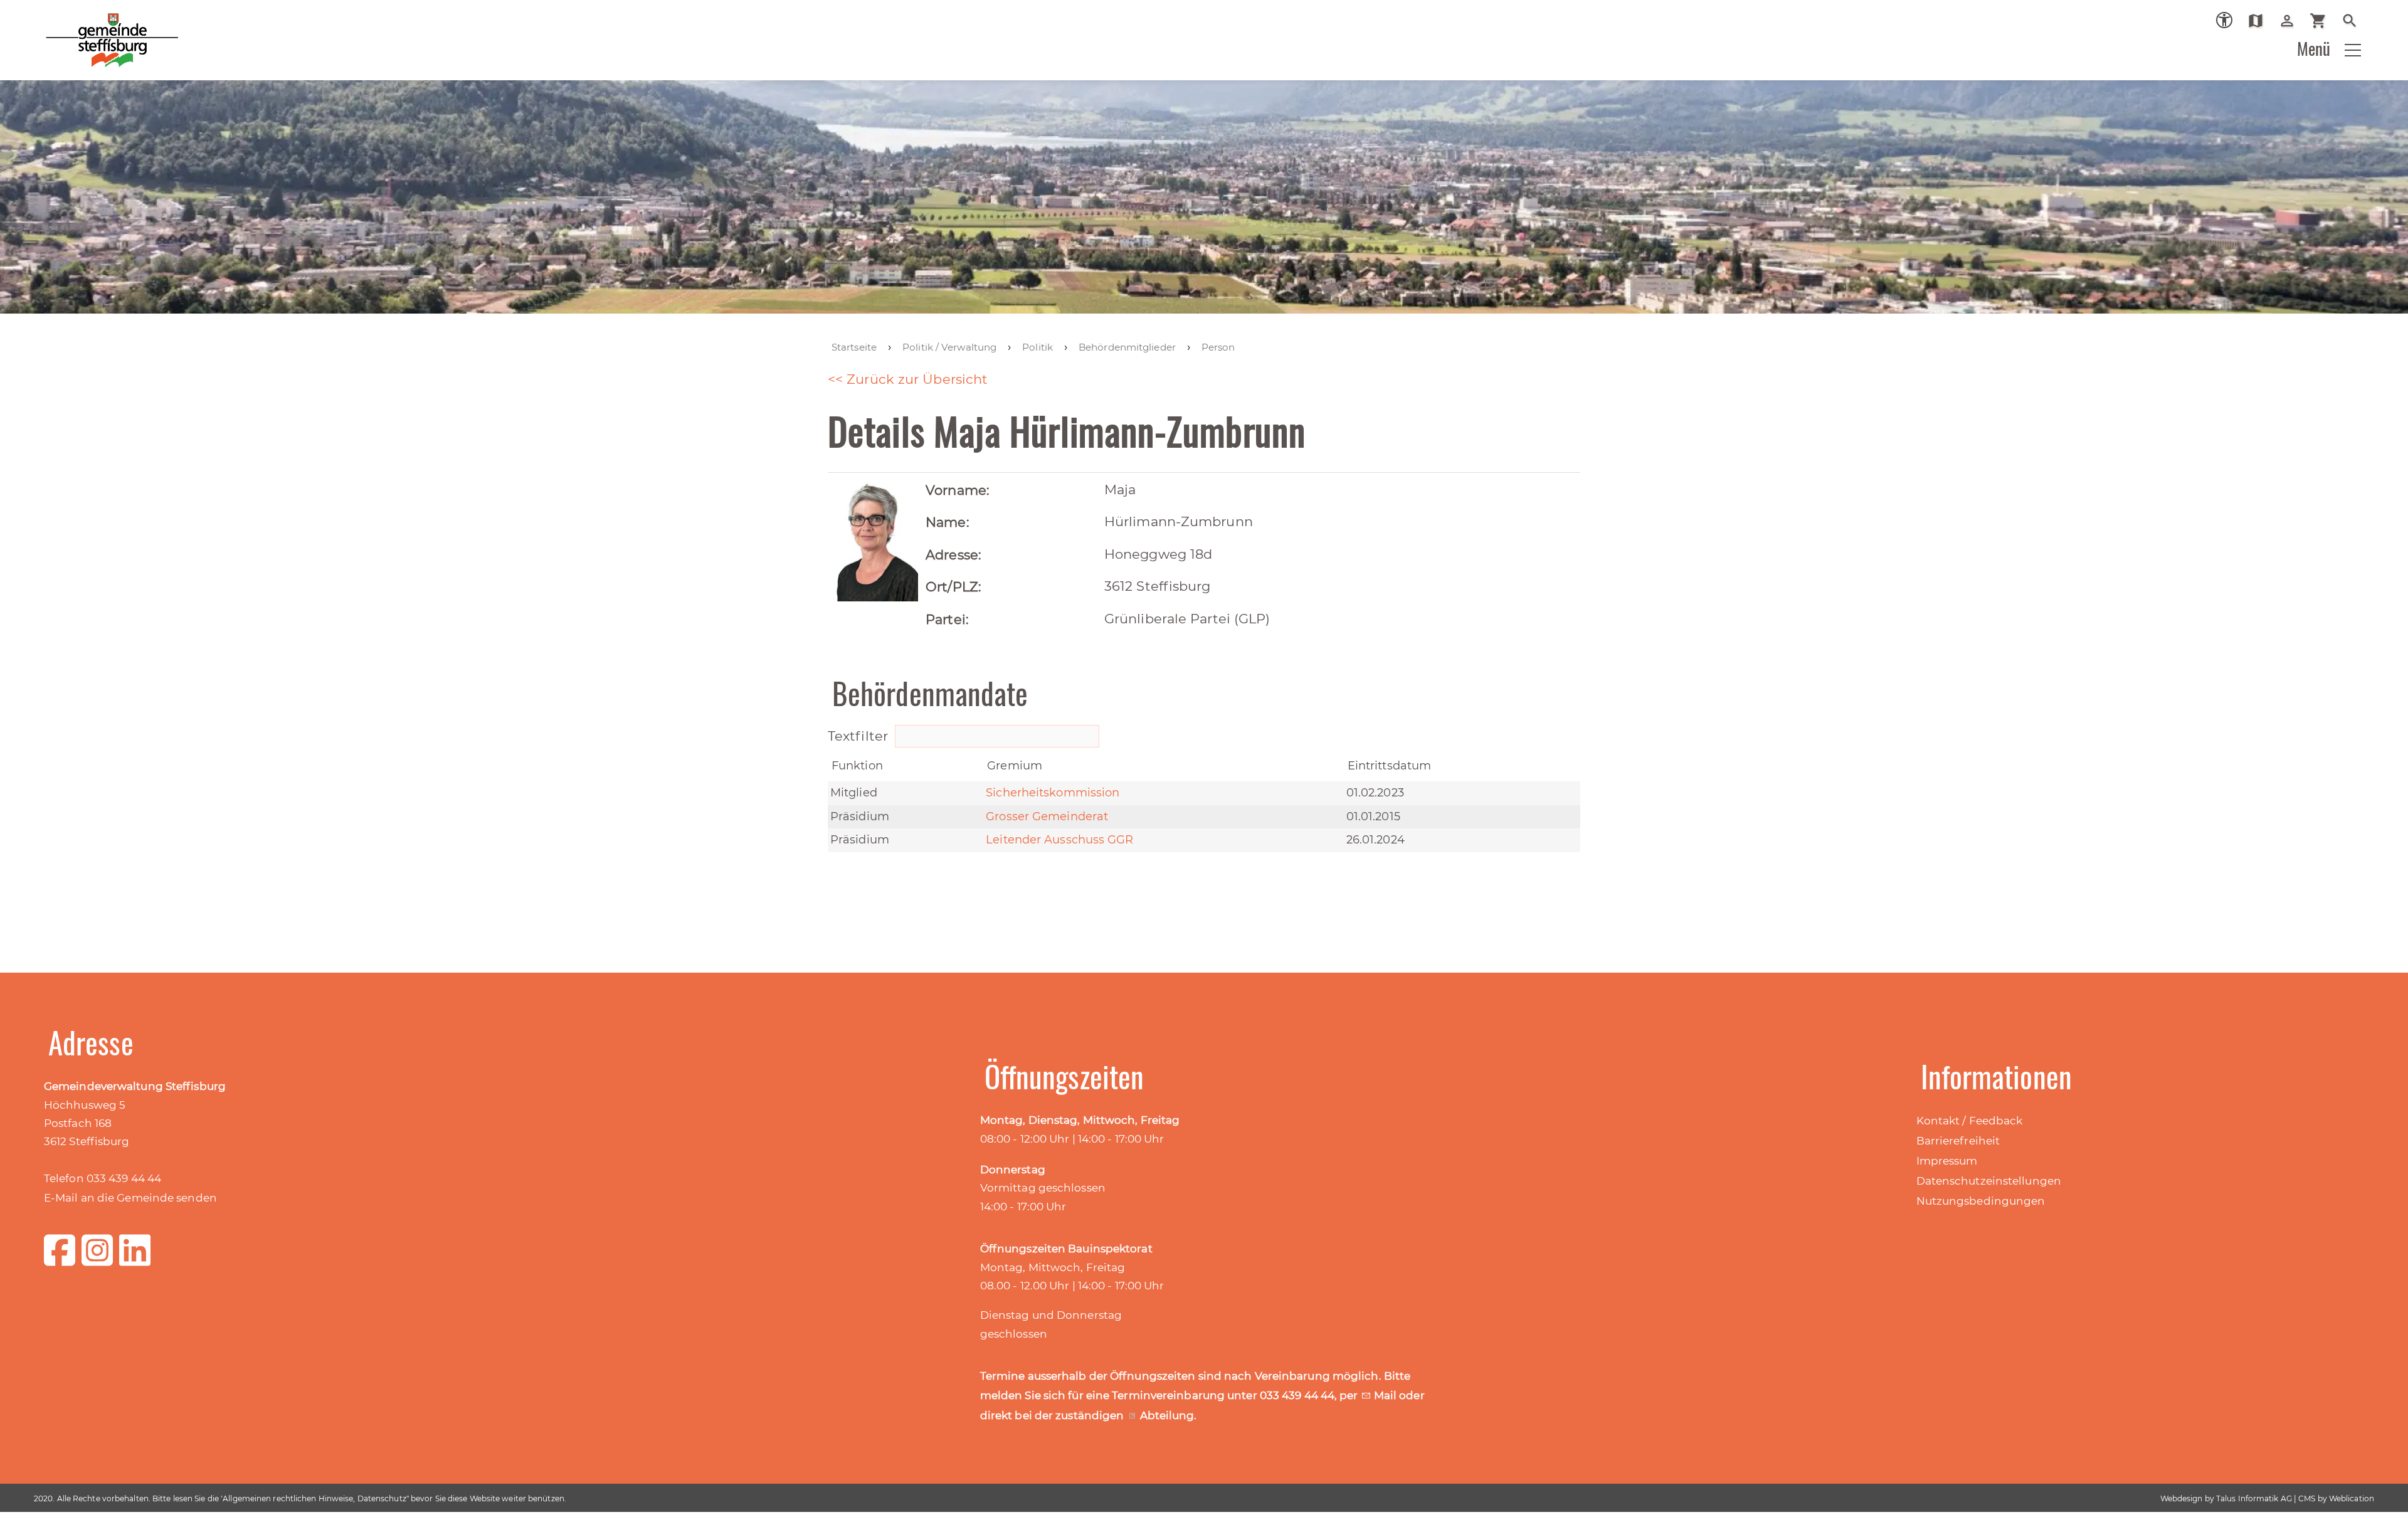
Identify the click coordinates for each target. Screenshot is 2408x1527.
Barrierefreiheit (1958, 1141)
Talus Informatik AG (2254, 1498)
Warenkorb (2323, 21)
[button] (2353, 50)
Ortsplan (2260, 21)
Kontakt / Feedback (1970, 1121)
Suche (2354, 21)
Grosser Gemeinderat (1047, 816)
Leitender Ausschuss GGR (1059, 840)
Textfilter (860, 736)
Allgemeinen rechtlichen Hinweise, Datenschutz (314, 1498)
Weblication (2352, 1498)
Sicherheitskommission (1053, 793)
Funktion (857, 766)
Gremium (1015, 766)
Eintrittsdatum (1389, 766)
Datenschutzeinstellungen (1989, 1181)
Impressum (1947, 1161)
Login (2292, 21)
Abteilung (1167, 1415)
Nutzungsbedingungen (1981, 1201)
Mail (1387, 1395)
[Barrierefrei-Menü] (2224, 20)
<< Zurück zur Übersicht (908, 379)
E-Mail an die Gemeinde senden (130, 1198)
